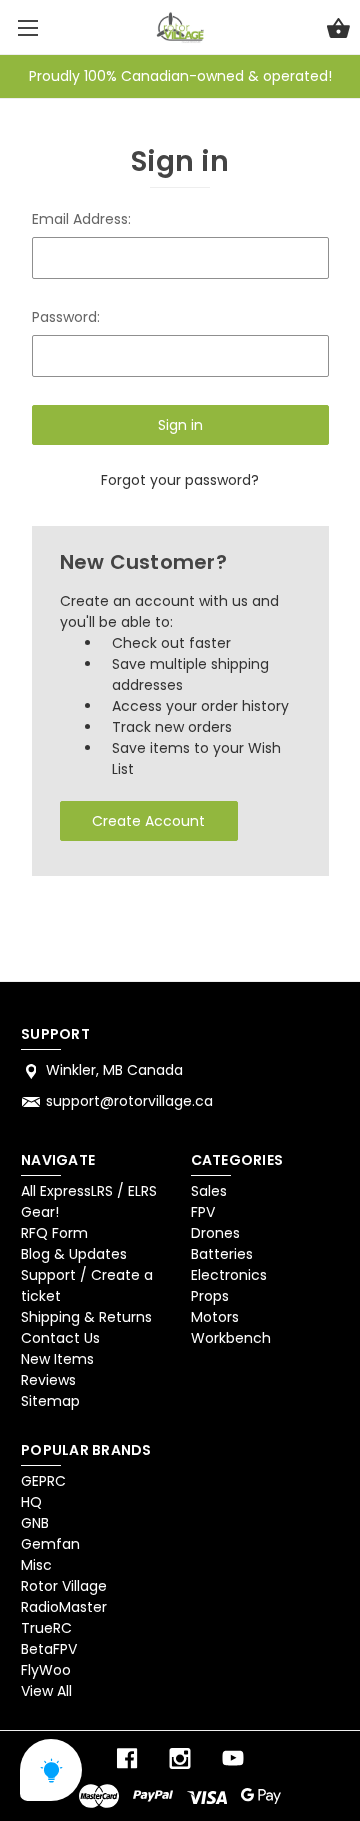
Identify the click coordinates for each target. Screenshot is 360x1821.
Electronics (229, 1275)
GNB (35, 1523)
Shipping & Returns (86, 1317)
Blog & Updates (74, 1254)
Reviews (48, 1380)
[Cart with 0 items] (338, 31)
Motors (215, 1317)
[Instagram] (180, 1758)
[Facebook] (127, 1758)
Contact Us (60, 1338)
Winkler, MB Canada (114, 1070)
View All (46, 1691)
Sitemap (50, 1401)
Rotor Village (64, 1586)
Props (210, 1296)
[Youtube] (233, 1758)
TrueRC (46, 1628)
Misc (36, 1565)
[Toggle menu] (27, 27)
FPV (203, 1212)
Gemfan (50, 1544)
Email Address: (81, 219)
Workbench (231, 1338)
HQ (31, 1502)
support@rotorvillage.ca (129, 1101)
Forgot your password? (180, 480)
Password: (66, 317)
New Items (57, 1359)
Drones (215, 1233)
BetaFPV (49, 1649)
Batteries (222, 1254)
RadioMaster (64, 1607)
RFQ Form (54, 1233)
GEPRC (43, 1481)
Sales (209, 1191)
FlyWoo (46, 1670)
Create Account (148, 821)
